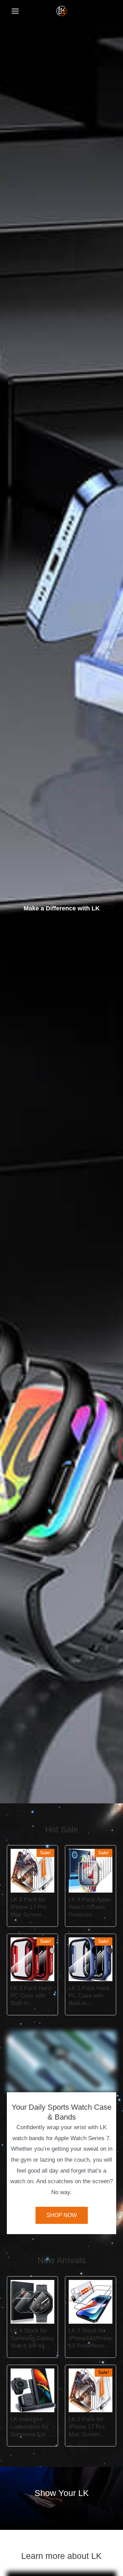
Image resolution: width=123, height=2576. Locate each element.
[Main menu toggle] (15, 11)
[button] (62, 2061)
